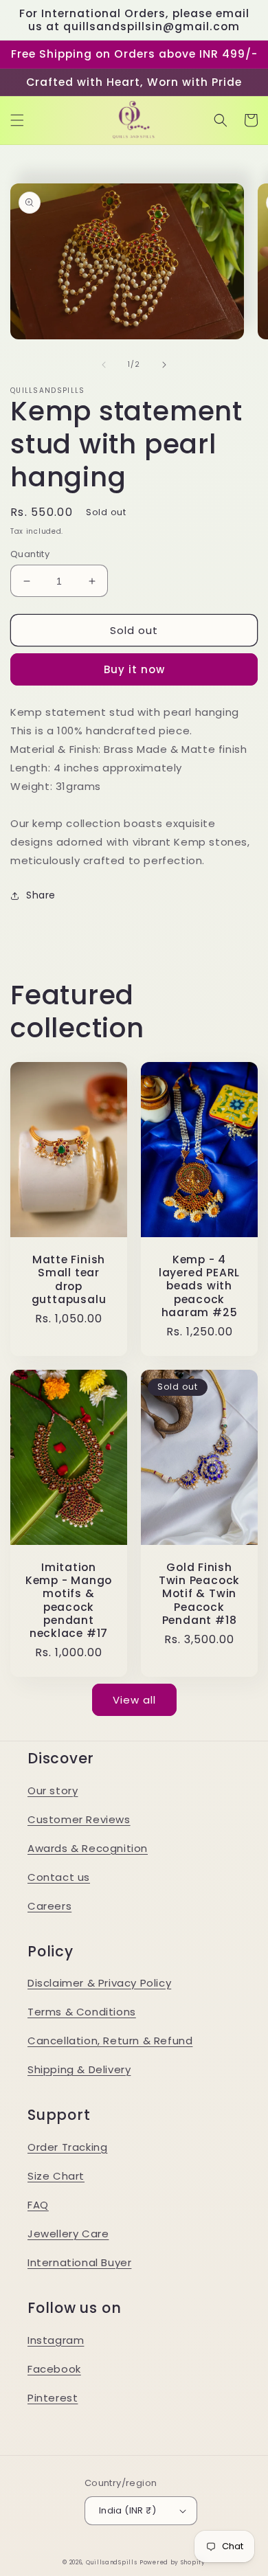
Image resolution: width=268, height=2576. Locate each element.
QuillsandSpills (112, 2562)
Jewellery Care (68, 2234)
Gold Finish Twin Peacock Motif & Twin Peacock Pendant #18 (199, 1594)
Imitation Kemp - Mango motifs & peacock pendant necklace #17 (69, 1600)
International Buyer (79, 2262)
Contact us (59, 1877)
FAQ (38, 2205)
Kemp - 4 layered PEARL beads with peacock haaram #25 (199, 1286)
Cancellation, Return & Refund (110, 2041)
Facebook (54, 2369)
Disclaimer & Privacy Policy (99, 1983)
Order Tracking (67, 2147)
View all (134, 1700)
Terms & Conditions (82, 2012)
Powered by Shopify (172, 2562)
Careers (49, 1906)
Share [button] (41, 895)
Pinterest (53, 2398)
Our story (53, 1790)
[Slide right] (164, 365)
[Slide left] (104, 365)
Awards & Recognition (88, 1848)
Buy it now (134, 669)
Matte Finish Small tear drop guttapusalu (69, 1279)
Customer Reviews (79, 1819)
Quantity (30, 554)
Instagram (56, 2340)
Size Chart (56, 2176)
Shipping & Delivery (79, 2069)
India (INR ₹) (127, 2510)
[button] (17, 120)
